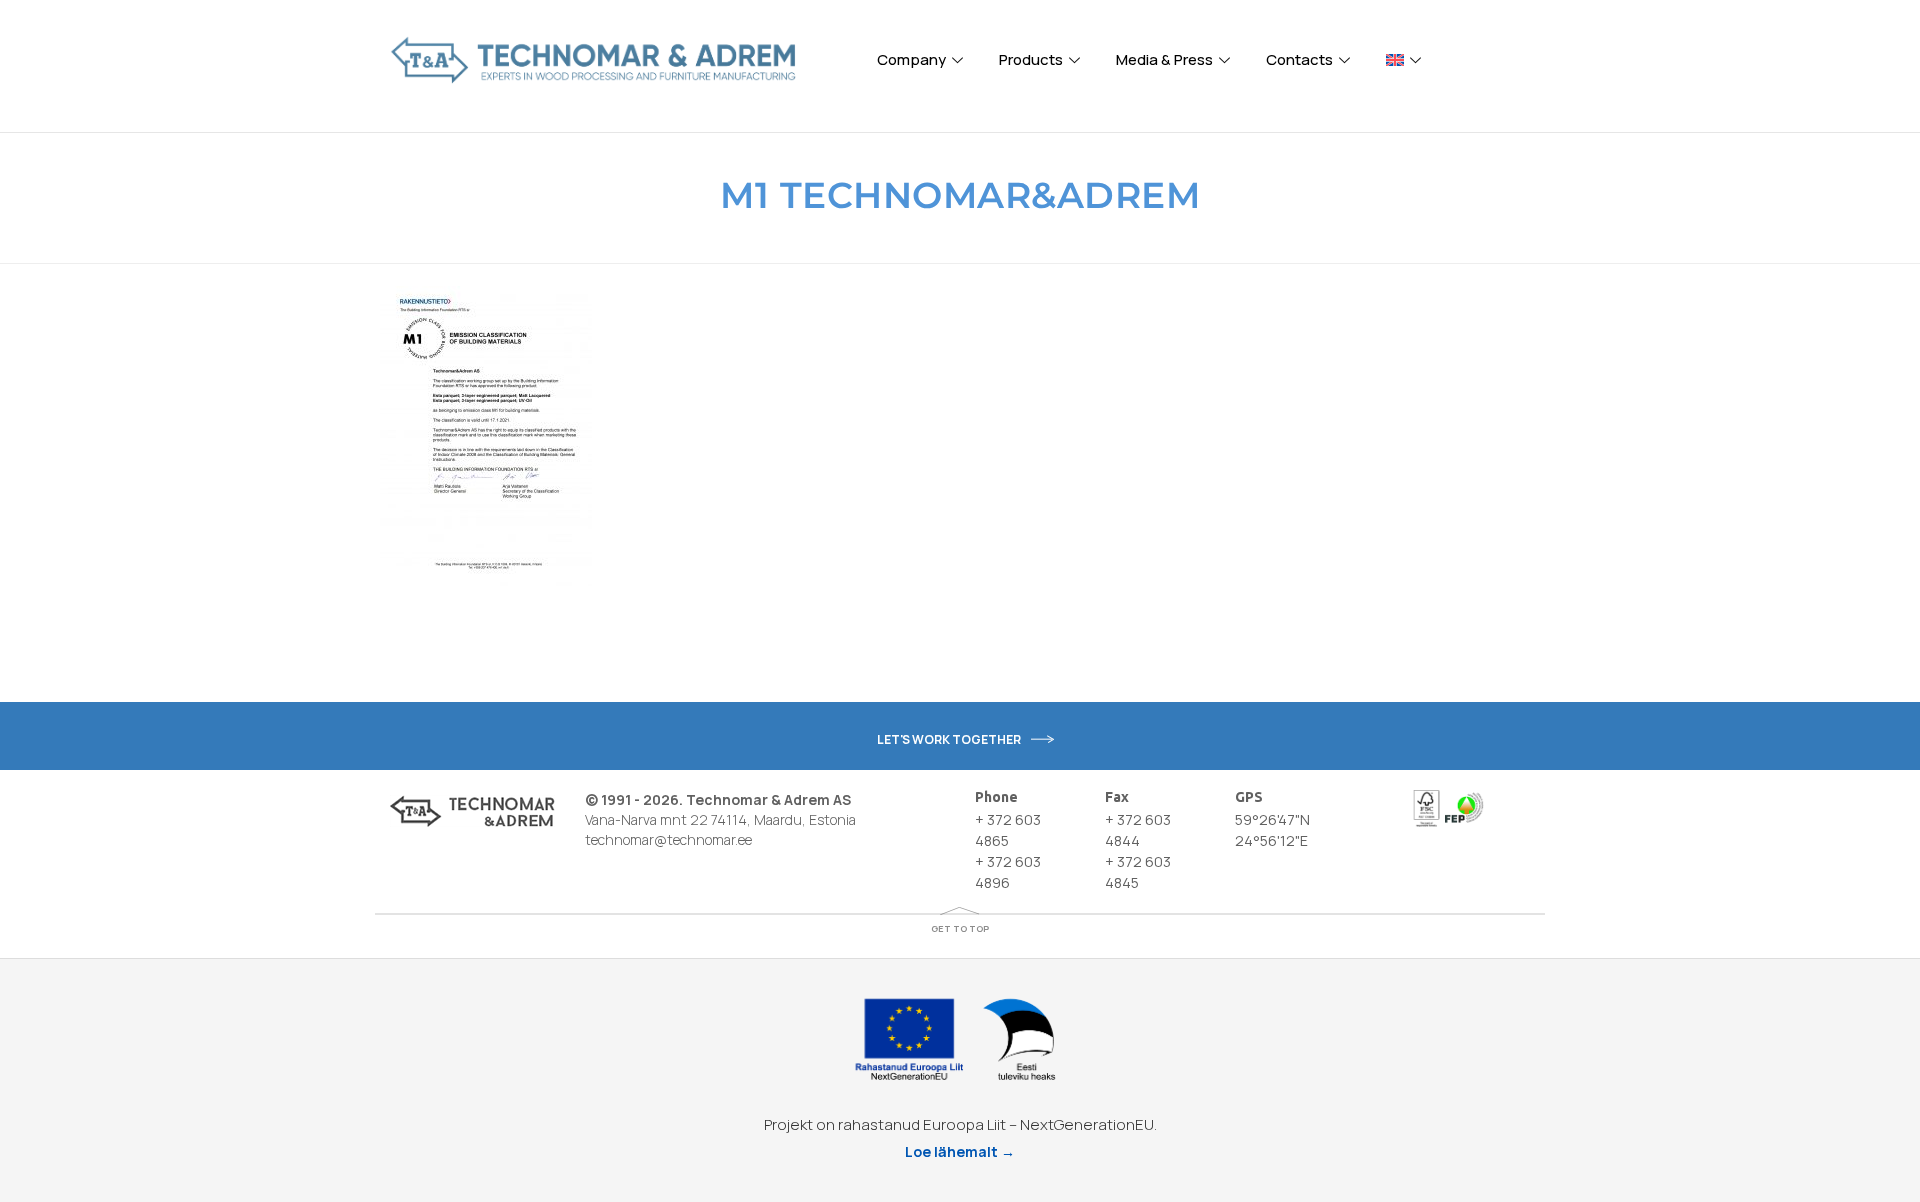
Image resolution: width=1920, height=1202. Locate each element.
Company (911, 59)
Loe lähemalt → (960, 1151)
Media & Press (1164, 59)
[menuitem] (1406, 60)
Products (1031, 59)
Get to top (960, 928)
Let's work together (949, 739)
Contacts (1299, 59)
